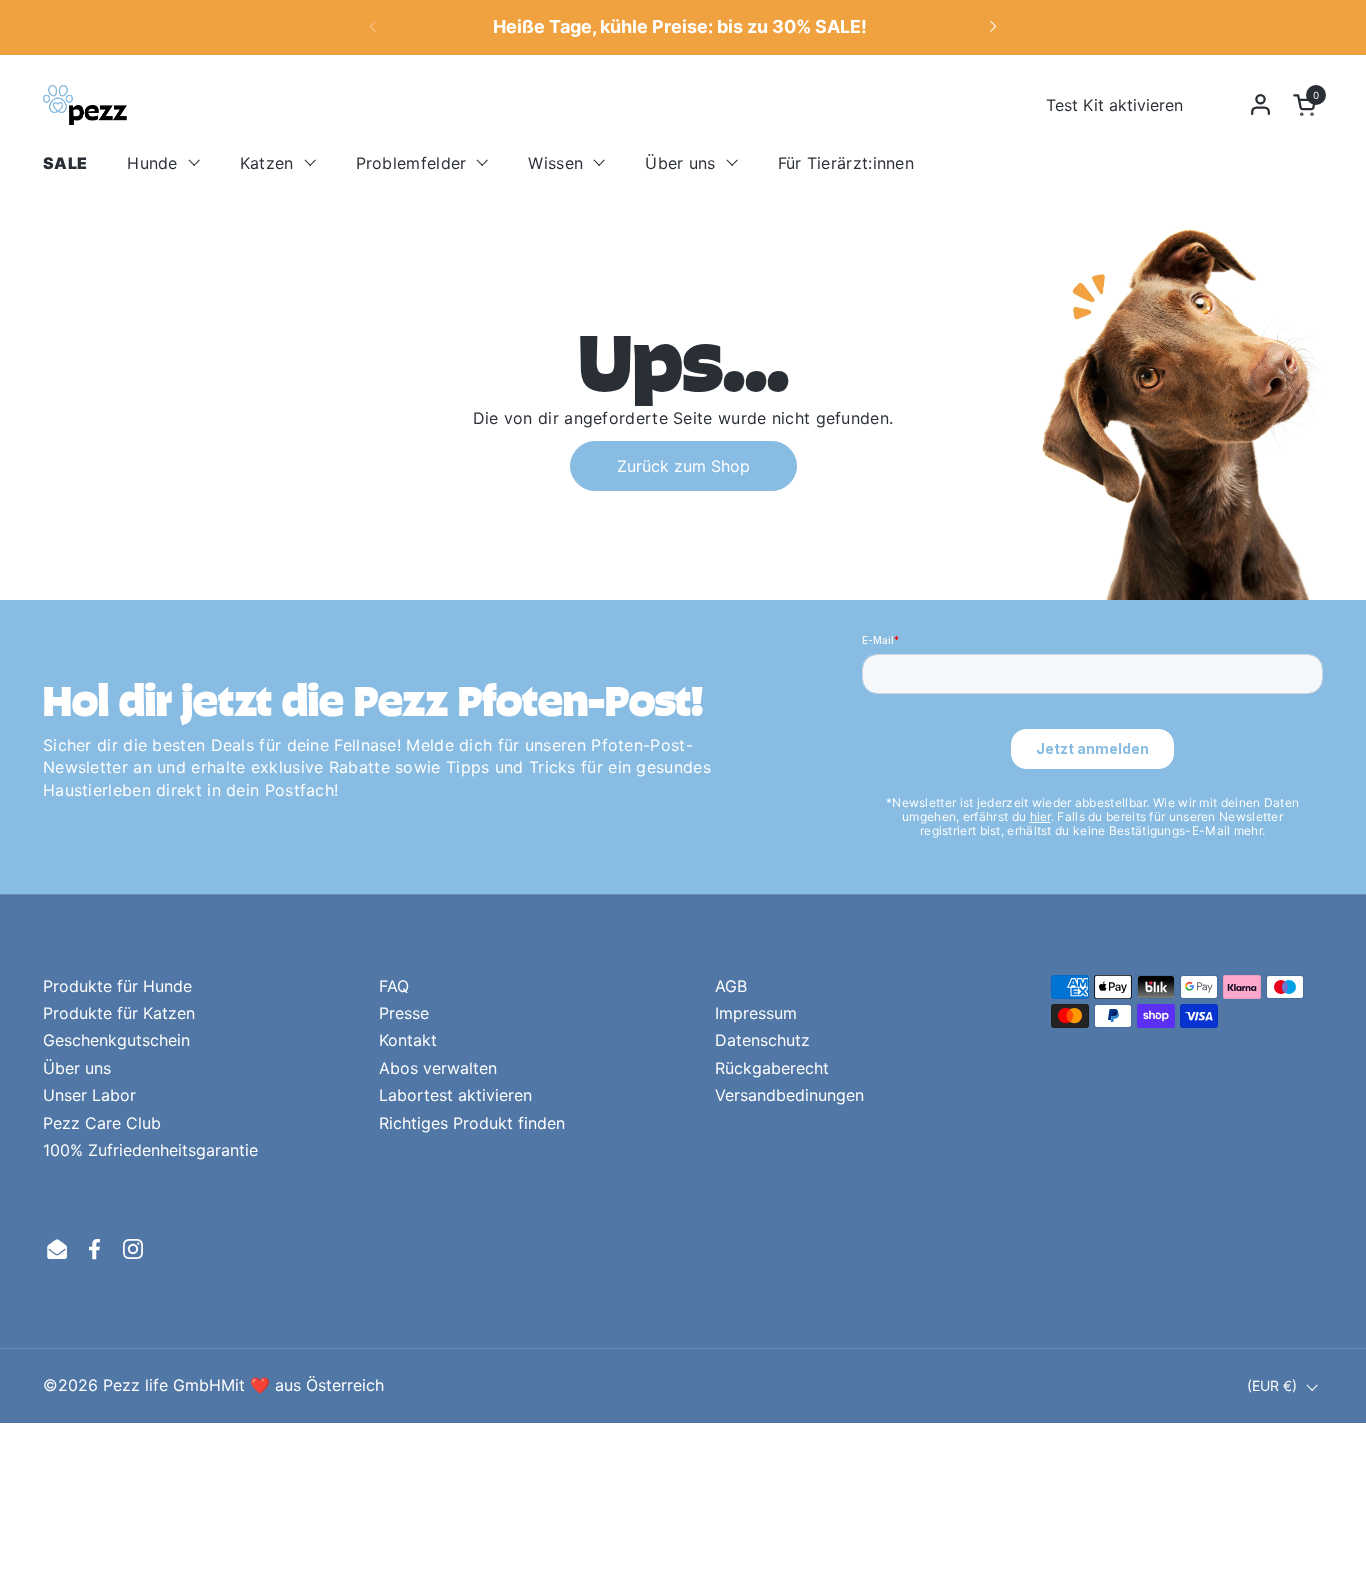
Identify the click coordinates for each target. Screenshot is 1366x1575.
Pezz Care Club (102, 1123)
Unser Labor (89, 1095)
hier (1040, 816)
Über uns (77, 1068)
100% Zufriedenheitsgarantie (150, 1150)
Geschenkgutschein (116, 1040)
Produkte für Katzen (119, 1013)
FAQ (394, 986)
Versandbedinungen (789, 1095)
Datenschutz (762, 1040)
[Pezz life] (85, 105)
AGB (731, 986)
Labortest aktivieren (455, 1095)
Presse (404, 1013)
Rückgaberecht (772, 1068)
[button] (1308, 104)
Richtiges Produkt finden (472, 1123)
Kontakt (408, 1040)
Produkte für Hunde (117, 986)
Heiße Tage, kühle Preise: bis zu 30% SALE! (680, 27)
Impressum (756, 1013)
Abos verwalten (438, 1068)
